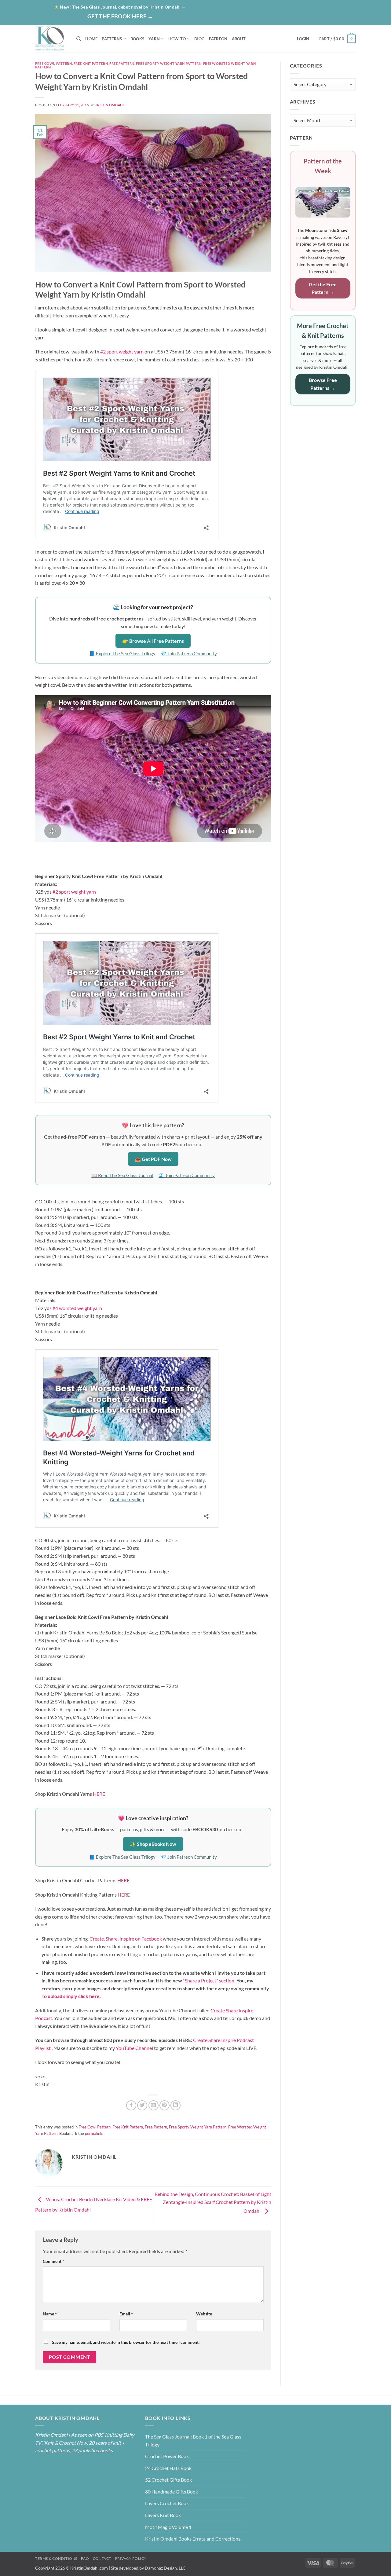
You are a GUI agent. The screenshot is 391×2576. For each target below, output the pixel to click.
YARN (154, 39)
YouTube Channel (134, 2048)
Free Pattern (122, 63)
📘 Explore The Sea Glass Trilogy (122, 653)
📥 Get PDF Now (153, 1159)
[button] (332, 18)
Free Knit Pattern (91, 63)
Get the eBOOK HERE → (120, 16)
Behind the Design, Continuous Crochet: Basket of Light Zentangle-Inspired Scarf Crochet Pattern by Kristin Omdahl (213, 2202)
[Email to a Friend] (153, 2105)
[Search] (79, 39)
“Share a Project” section (209, 1980)
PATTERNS (112, 39)
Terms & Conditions (56, 2558)
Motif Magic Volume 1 (168, 2527)
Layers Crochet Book (167, 2503)
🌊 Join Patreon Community (187, 1175)
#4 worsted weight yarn (77, 1308)
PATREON (218, 39)
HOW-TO (177, 39)
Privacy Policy (131, 2558)
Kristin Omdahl (110, 105)
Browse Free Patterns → (323, 384)
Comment (53, 2261)
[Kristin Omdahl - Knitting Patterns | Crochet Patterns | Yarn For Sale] (51, 39)
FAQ (85, 2558)
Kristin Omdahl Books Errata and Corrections (193, 2539)
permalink (94, 2133)
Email (126, 2314)
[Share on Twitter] (142, 2105)
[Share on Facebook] (131, 2105)
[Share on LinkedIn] (175, 2105)
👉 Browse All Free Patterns (153, 641)
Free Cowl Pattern (54, 63)
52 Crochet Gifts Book (168, 2480)
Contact (340, 7)
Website (204, 2314)
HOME (91, 39)
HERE (99, 1794)
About (260, 7)
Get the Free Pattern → (323, 288)
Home (237, 7)
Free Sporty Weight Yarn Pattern (169, 63)
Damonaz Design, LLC (165, 2568)
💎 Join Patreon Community (189, 653)
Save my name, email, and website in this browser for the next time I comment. (126, 2342)
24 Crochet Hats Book (168, 2468)
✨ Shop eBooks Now (153, 1844)
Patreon (310, 7)
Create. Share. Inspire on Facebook (126, 1939)
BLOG (285, 7)
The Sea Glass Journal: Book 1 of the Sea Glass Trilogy (193, 2441)
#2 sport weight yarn (122, 351)
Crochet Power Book (167, 2456)
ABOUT (239, 39)
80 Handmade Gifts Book (172, 2492)
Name (50, 2314)
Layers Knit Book (163, 2515)
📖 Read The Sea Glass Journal (122, 1175)
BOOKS (137, 39)
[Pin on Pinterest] (164, 2105)
